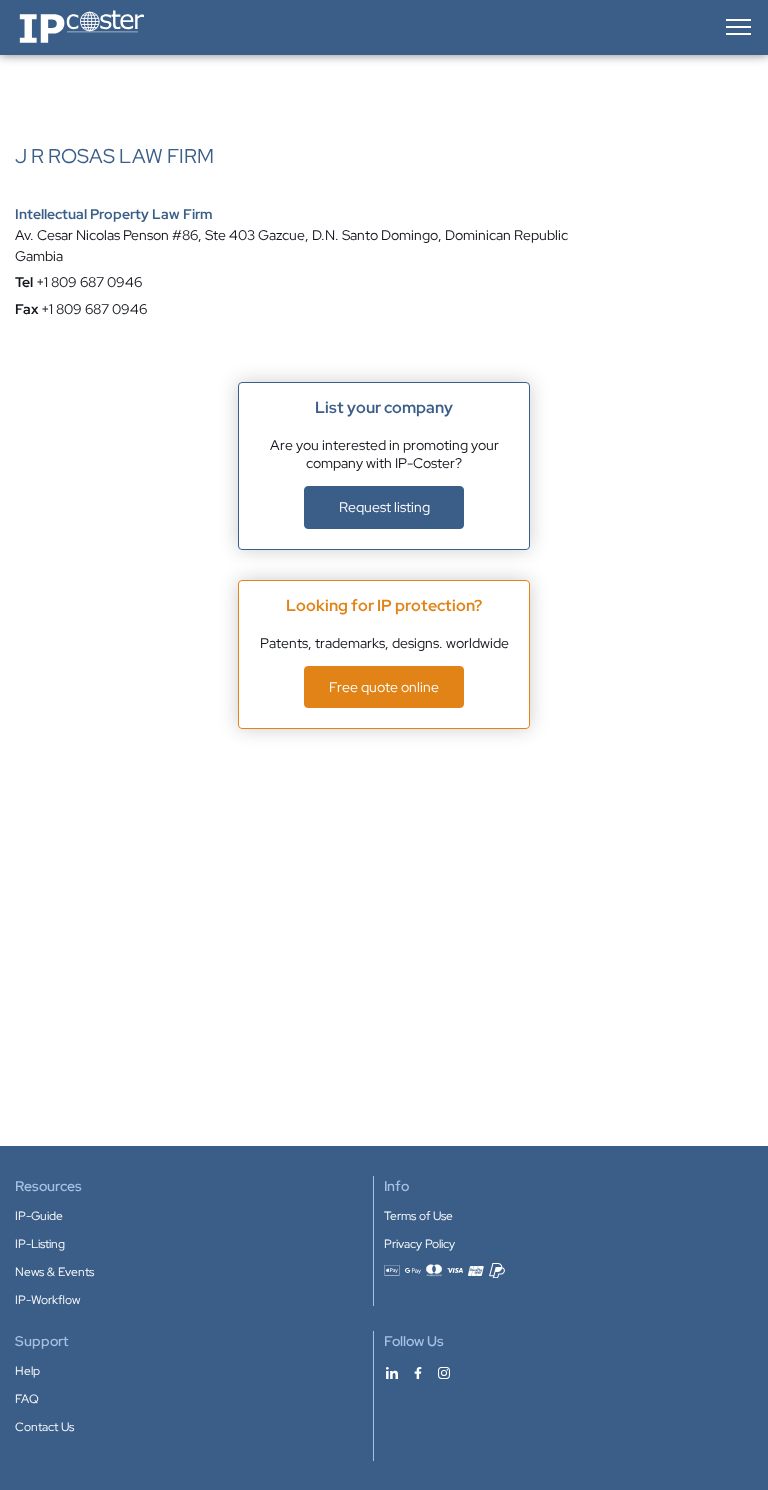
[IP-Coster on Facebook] (418, 1372)
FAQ (27, 1399)
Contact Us (44, 1427)
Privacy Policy (419, 1244)
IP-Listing (40, 1244)
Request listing (384, 507)
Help (27, 1371)
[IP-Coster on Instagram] (444, 1372)
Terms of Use (418, 1216)
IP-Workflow (47, 1300)
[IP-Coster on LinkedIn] (392, 1372)
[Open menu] (737, 27)
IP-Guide (39, 1216)
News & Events (54, 1272)
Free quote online (384, 687)
